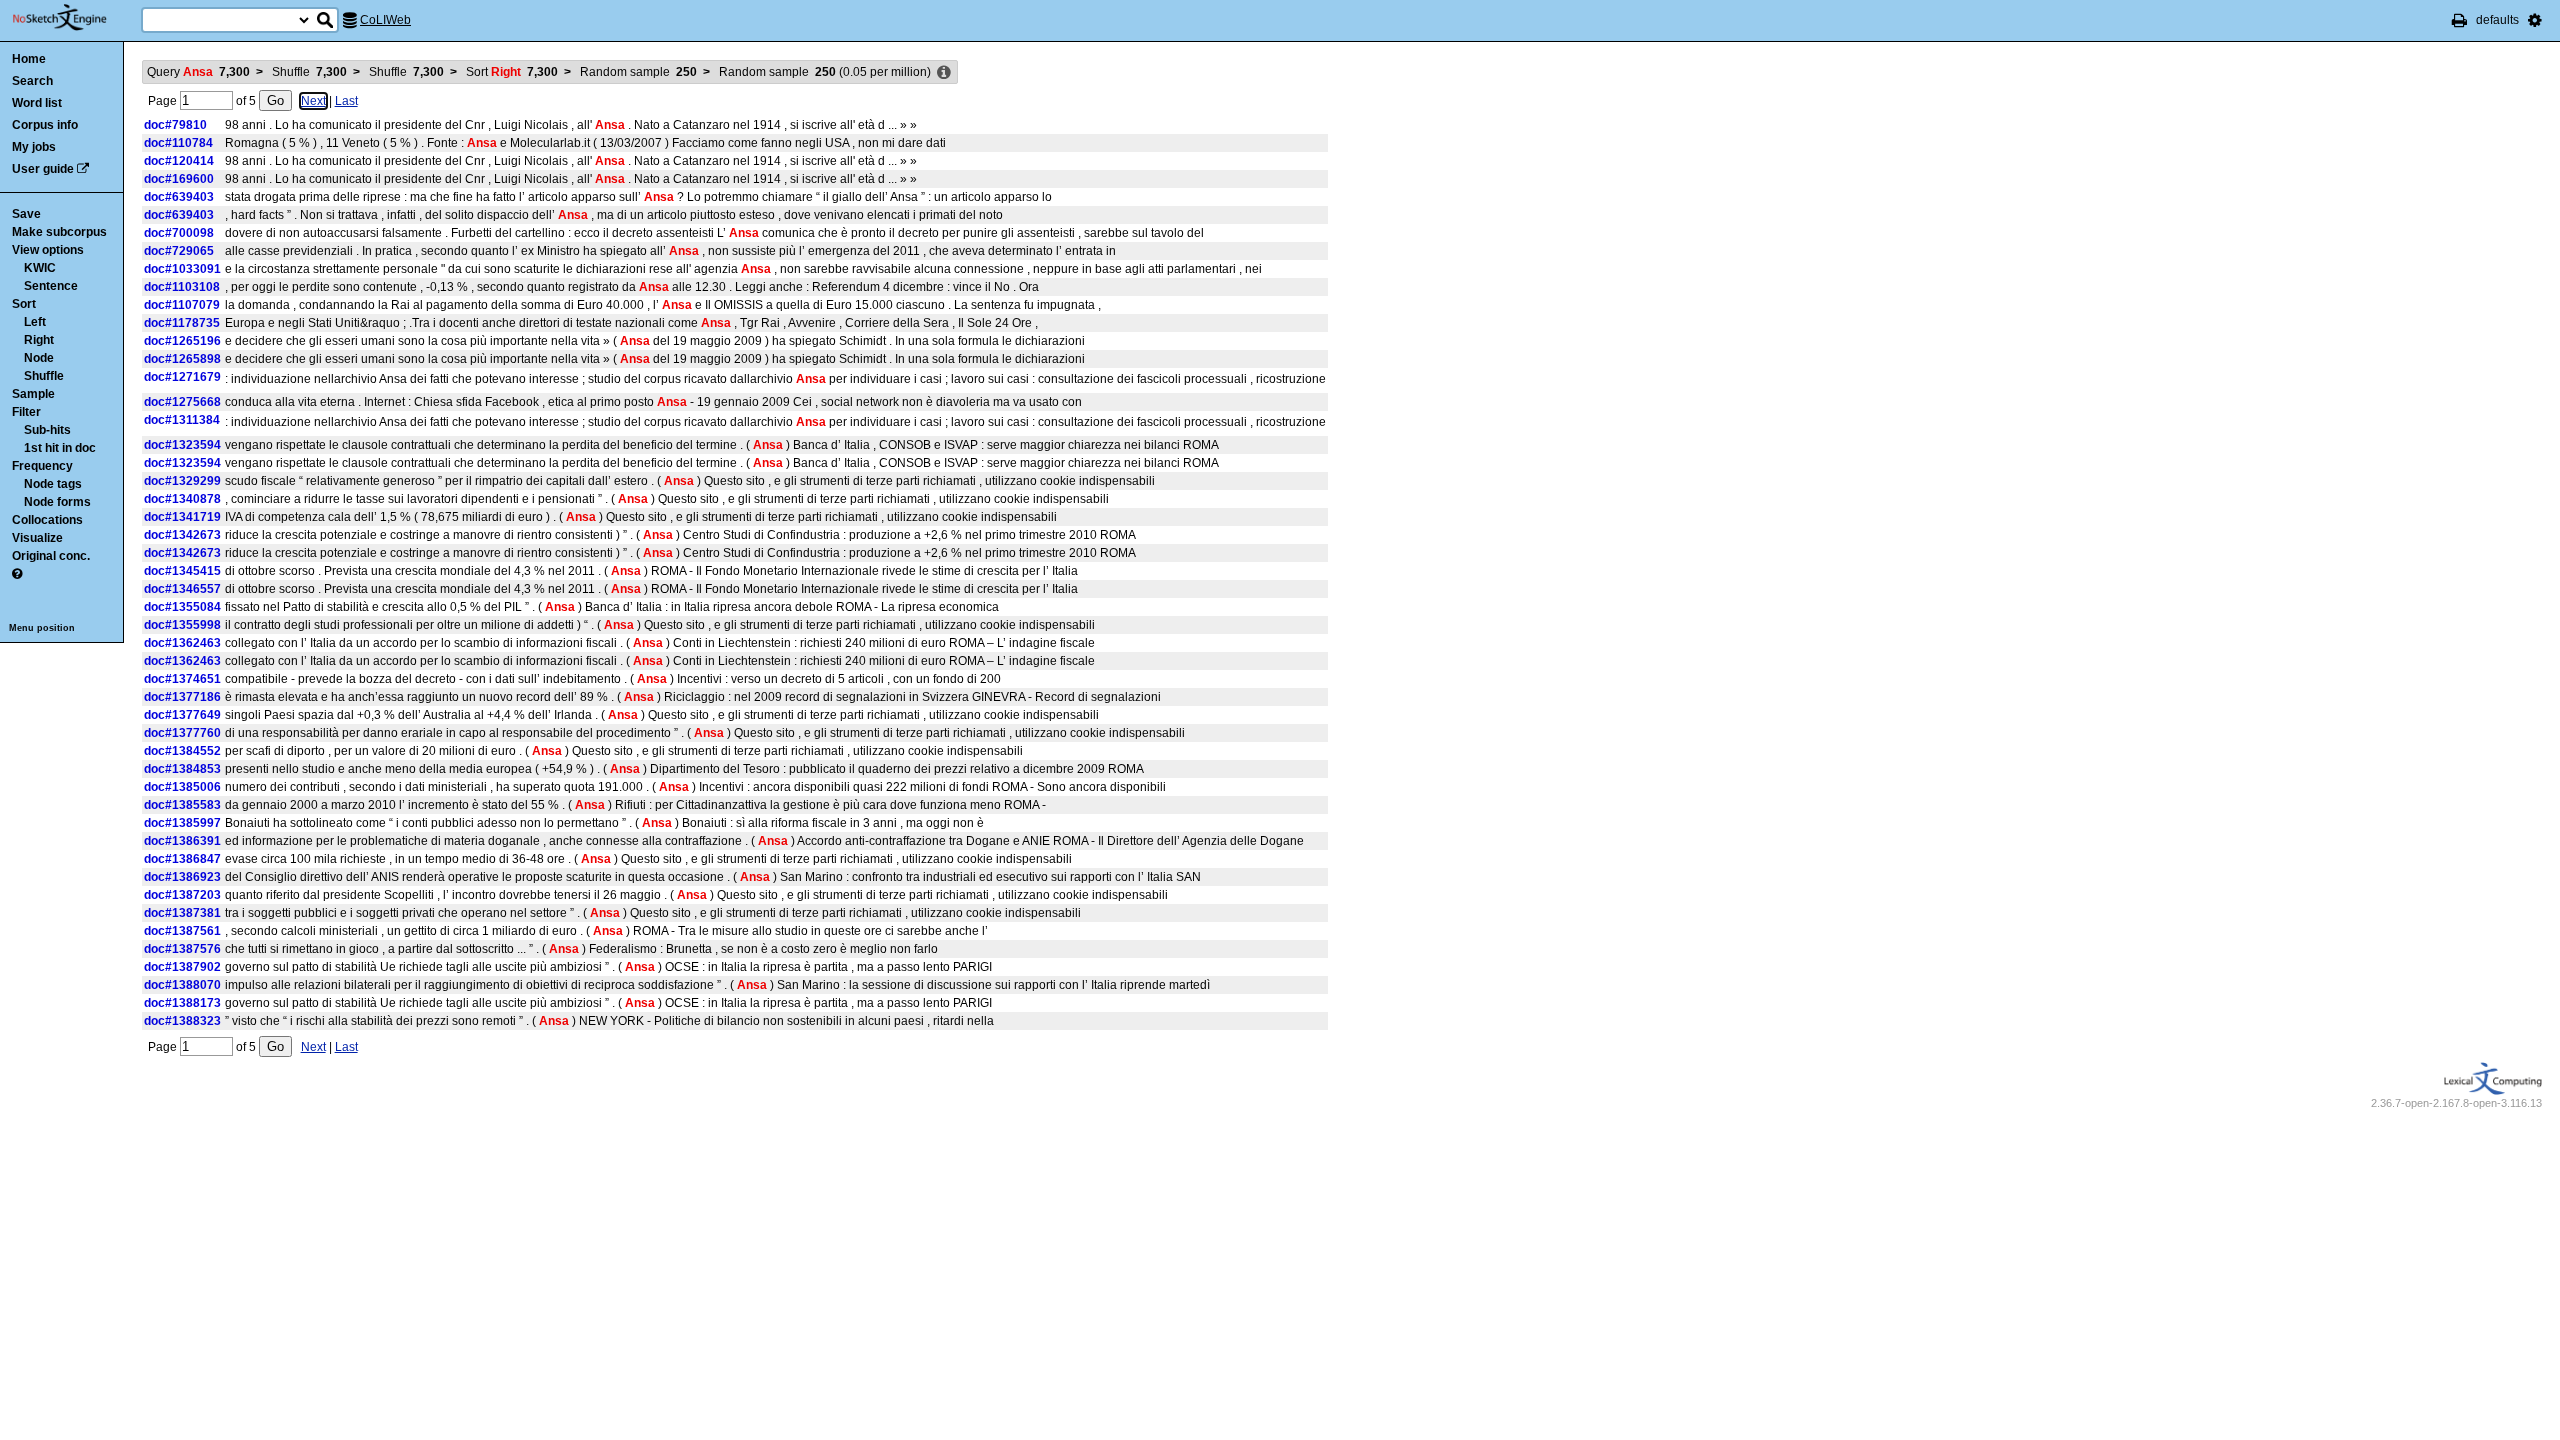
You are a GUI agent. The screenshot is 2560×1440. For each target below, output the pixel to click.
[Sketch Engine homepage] (74, 18)
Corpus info (45, 125)
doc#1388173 (182, 1003)
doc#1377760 (182, 733)
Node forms (57, 502)
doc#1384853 (182, 769)
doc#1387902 (182, 967)
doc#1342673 (182, 535)
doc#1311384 (182, 420)
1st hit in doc (60, 448)
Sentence (51, 286)
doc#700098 (179, 233)
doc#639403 (179, 197)
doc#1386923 (182, 877)
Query (198, 72)
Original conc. (51, 556)
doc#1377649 (182, 715)
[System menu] (2535, 20)
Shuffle (44, 376)
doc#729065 (179, 251)
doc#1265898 (182, 359)
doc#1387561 (182, 931)
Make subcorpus (59, 232)
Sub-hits (47, 430)
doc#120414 (179, 161)
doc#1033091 (182, 269)
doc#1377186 (182, 697)
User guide (43, 169)
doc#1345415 (182, 571)
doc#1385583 (182, 805)
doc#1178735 (182, 323)
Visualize (37, 538)
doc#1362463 (182, 643)
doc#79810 (175, 125)
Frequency (42, 466)
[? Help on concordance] (17, 574)
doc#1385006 (182, 787)
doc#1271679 (182, 377)
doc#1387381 (182, 913)
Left (35, 322)
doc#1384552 (182, 751)
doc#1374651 (182, 679)
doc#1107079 (182, 305)
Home (29, 59)
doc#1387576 (182, 949)
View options (48, 250)
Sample (33, 394)
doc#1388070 (182, 985)
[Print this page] (2459, 20)
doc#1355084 (182, 607)
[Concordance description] (944, 73)
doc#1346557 (182, 589)
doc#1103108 (182, 287)
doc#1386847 (182, 859)
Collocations (47, 520)
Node (39, 358)
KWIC (40, 268)
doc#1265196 (182, 341)
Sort (24, 304)
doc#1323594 (182, 445)
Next (313, 101)
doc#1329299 (182, 481)
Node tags (53, 484)
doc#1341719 (182, 517)
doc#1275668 (182, 402)
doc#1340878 (182, 499)
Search (32, 81)
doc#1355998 (182, 625)
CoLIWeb (385, 20)
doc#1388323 (182, 1021)
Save (26, 214)
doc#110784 (178, 143)
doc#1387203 (182, 895)
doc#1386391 (182, 841)
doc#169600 (179, 179)
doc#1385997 (182, 823)
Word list (37, 103)
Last (346, 101)
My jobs (34, 147)
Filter (26, 412)
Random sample (638, 72)
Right (39, 340)
